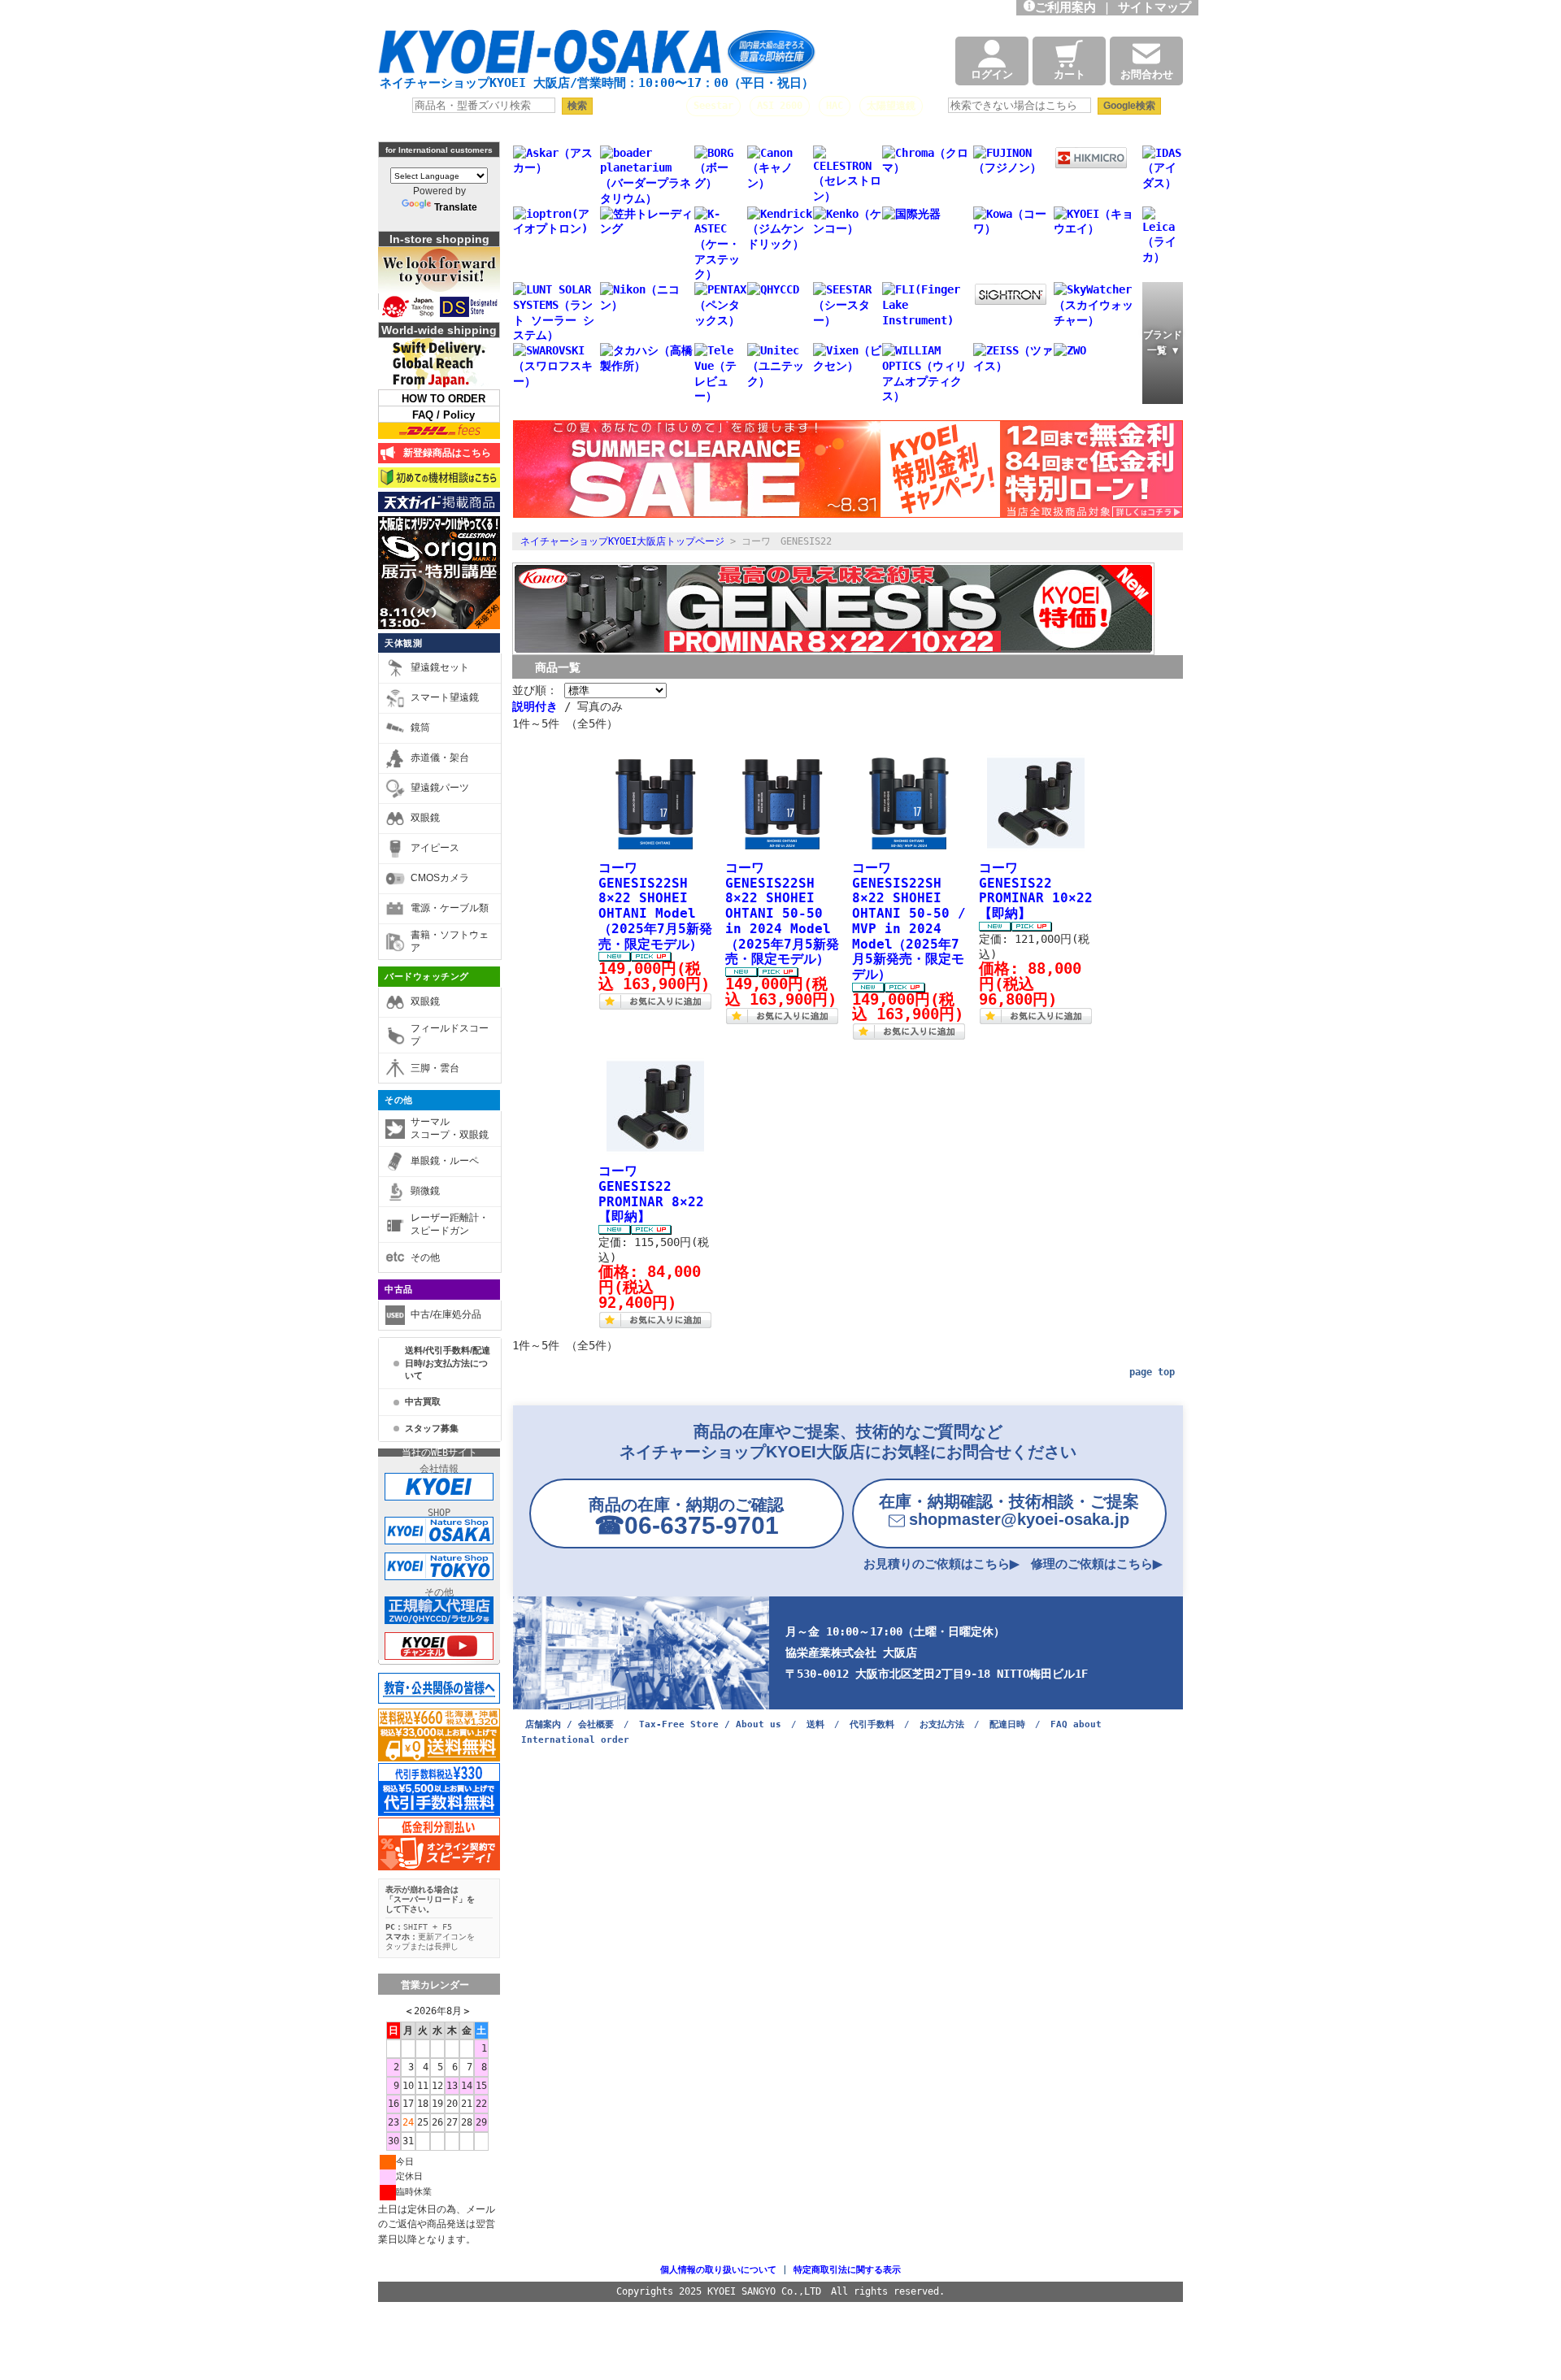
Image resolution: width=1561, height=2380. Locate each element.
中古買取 (423, 1401)
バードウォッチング (427, 976)
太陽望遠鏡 (891, 106)
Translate (456, 207)
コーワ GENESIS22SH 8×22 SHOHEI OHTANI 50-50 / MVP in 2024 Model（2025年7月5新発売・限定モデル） (909, 921)
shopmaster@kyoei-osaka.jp (1009, 1510)
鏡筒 (420, 727)
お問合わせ (1147, 74)
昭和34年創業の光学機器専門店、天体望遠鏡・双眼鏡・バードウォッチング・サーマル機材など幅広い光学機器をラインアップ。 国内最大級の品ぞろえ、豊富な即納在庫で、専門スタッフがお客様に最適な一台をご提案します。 (619, 12)
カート (1070, 74)
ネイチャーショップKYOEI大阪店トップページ (622, 541)
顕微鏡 (425, 1191)
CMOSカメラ (440, 878)
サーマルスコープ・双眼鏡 (450, 1128)
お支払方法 (942, 1724)
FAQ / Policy (444, 415)
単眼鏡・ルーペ (445, 1161)
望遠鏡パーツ (440, 788)
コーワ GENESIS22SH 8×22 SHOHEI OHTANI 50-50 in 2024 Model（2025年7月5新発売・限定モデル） (782, 913)
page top (1152, 1372)
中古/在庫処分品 (446, 1314)
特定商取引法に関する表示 (847, 2270)
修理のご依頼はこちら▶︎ (1097, 1564)
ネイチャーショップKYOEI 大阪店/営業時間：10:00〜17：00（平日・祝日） (597, 83)
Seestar (713, 106)
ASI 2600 (780, 106)
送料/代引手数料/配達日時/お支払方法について (448, 1363)
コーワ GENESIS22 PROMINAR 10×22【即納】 (1036, 890)
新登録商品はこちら (444, 453)
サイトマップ (1158, 7)
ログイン (992, 74)
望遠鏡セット (440, 667)
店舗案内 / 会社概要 (570, 1724)
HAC (835, 106)
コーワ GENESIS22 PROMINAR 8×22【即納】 (651, 1194)
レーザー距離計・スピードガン (450, 1224)
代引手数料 (872, 1724)
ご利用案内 (1065, 7)
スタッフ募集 (432, 1428)
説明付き (535, 706)
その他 (399, 1100)
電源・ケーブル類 (450, 908)
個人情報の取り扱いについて (718, 2270)
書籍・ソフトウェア (450, 941)
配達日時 (1007, 1724)
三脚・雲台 (435, 1068)
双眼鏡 (425, 818)
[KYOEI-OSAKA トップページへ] (597, 59)
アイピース (435, 848)
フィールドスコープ (450, 1035)
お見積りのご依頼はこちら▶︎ (941, 1564)
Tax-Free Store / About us (710, 1724)
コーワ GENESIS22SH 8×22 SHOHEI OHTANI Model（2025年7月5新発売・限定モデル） (655, 906)
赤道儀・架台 (440, 758)
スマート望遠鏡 (445, 697)
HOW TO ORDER (444, 399)
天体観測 (403, 643)
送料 (815, 1724)
